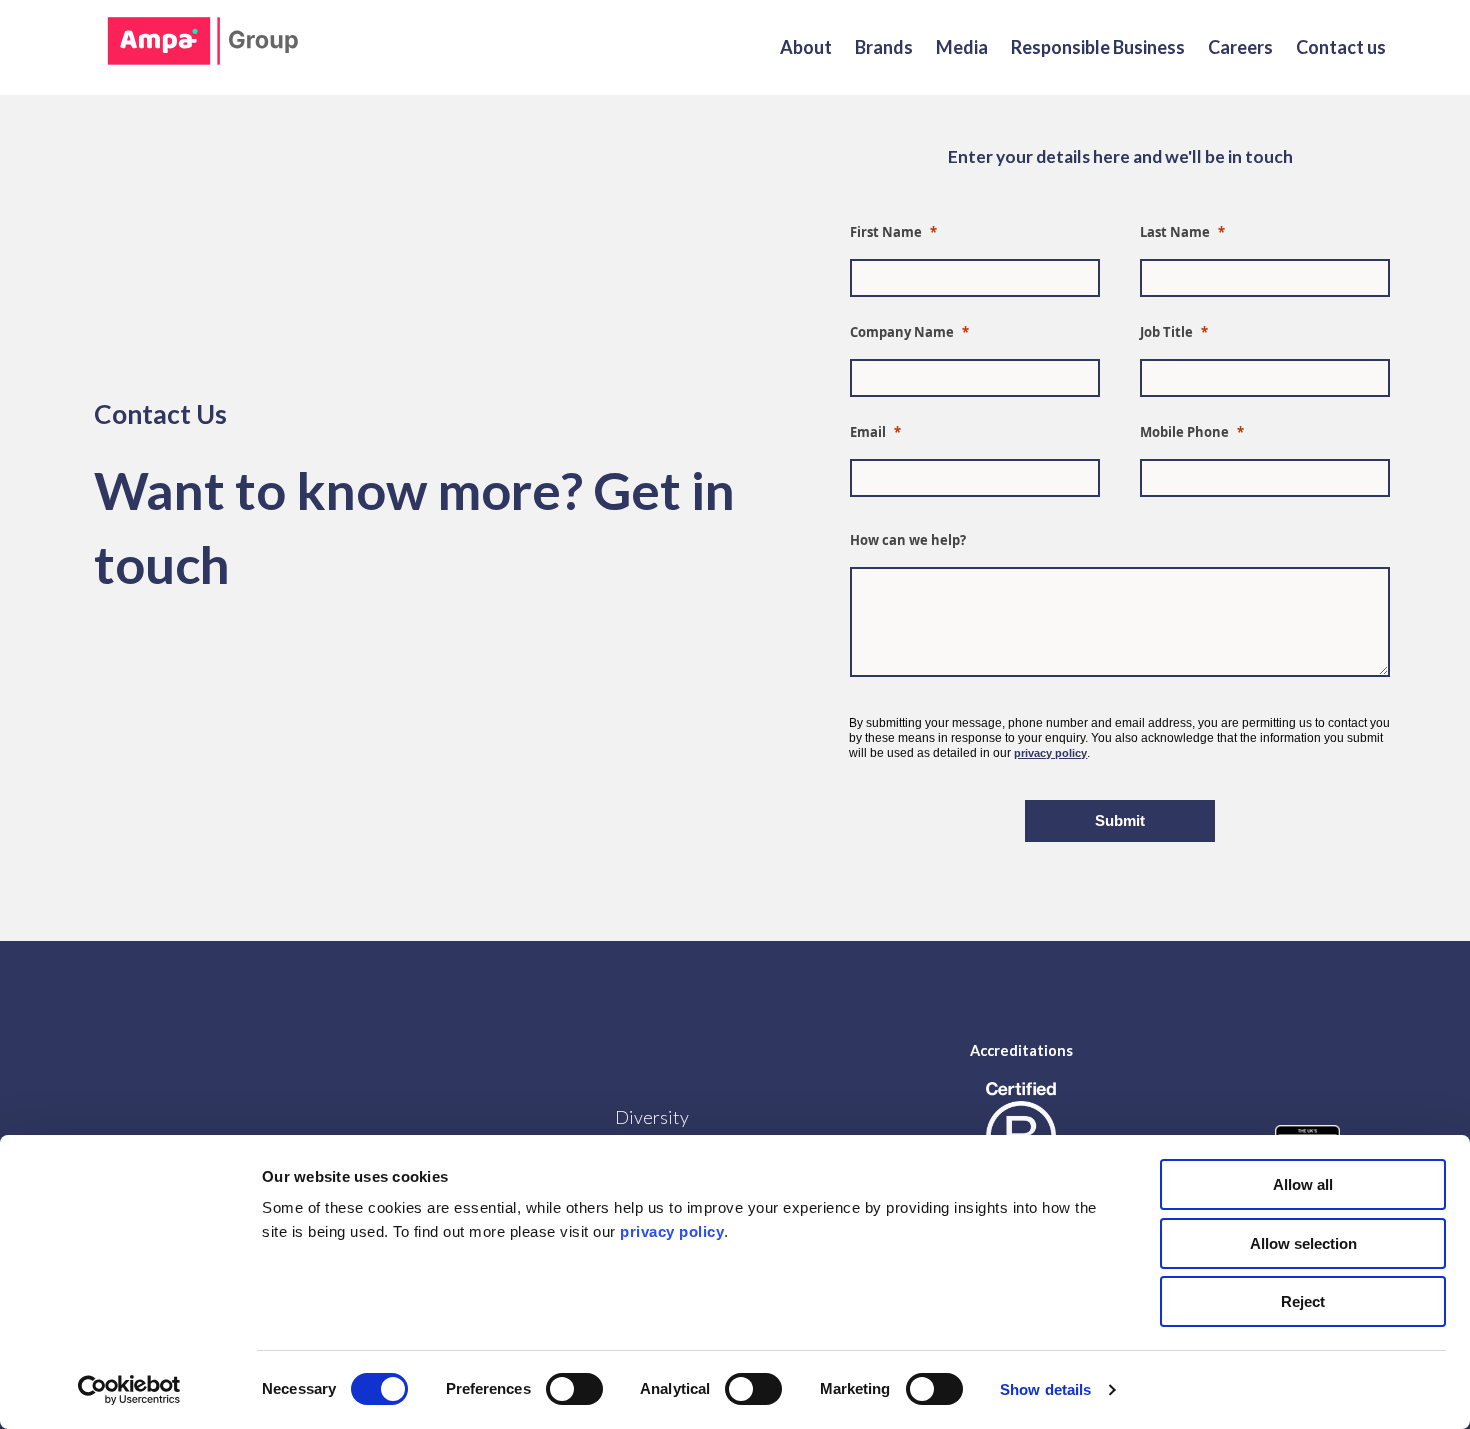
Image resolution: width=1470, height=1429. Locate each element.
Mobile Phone (1184, 432)
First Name (886, 232)
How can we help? (909, 540)
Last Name (1175, 232)
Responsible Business (1098, 47)
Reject (1303, 1301)
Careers (1240, 47)
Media (962, 47)
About (806, 47)
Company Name (902, 332)
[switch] (574, 1389)
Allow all (1303, 1184)
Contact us (1341, 47)
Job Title (1166, 332)
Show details (1045, 1389)
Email (868, 432)
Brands (884, 47)
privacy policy (1050, 753)
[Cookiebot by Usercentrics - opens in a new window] (129, 1390)
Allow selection (1303, 1243)
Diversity (652, 1117)
